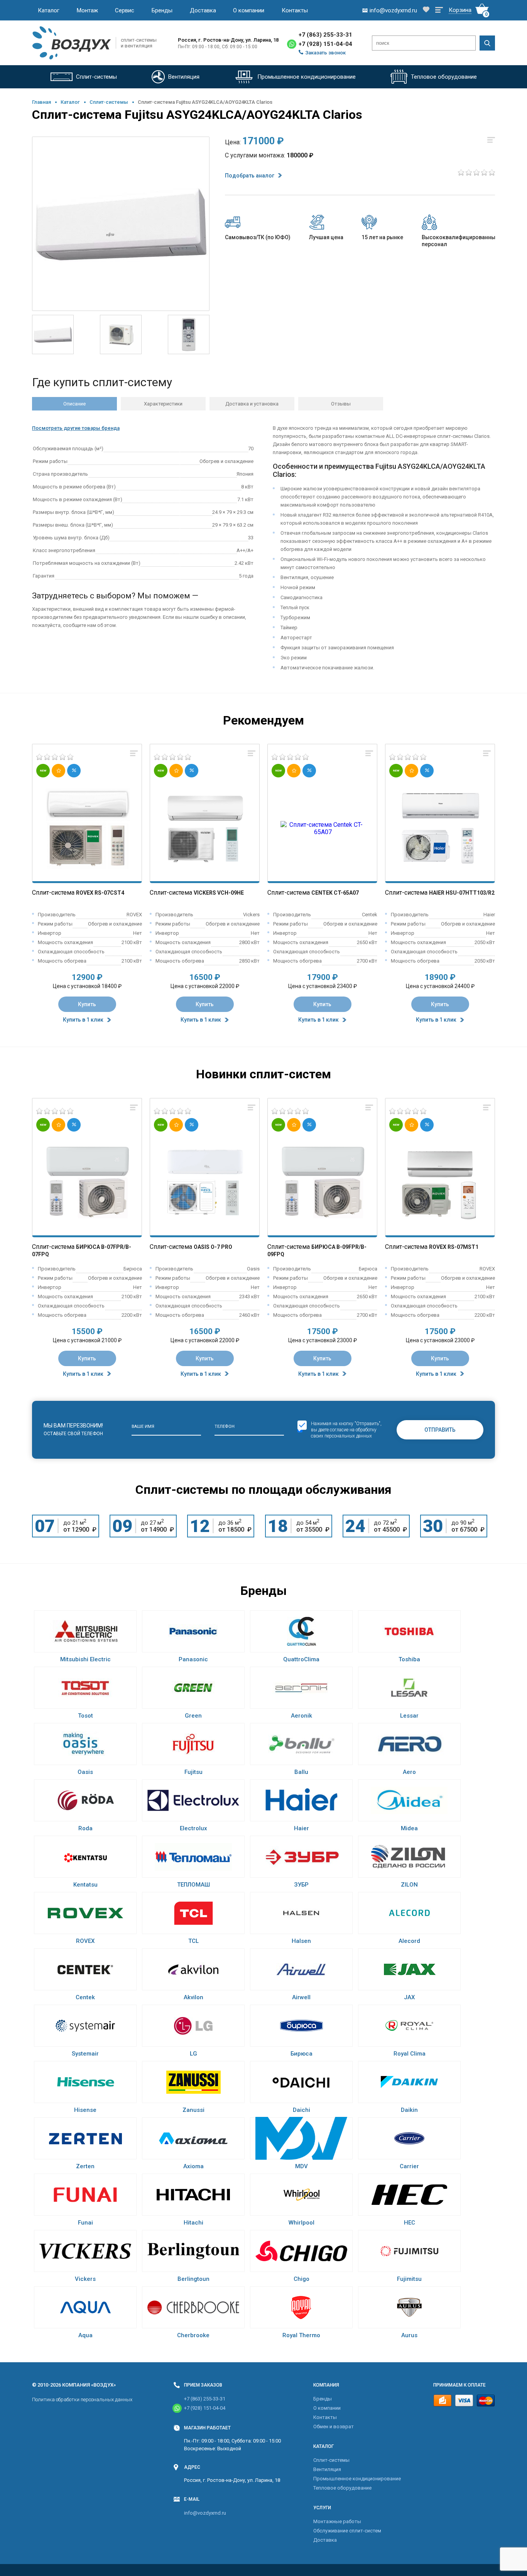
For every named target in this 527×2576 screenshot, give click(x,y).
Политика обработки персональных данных (82, 2399)
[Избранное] (426, 10)
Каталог (49, 10)
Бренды (162, 10)
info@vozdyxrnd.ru (205, 2513)
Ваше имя (143, 1427)
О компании (249, 10)
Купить (87, 1004)
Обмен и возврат (334, 2427)
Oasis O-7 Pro (213, 1247)
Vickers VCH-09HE (219, 893)
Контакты (295, 10)
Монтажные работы (337, 2521)
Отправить (440, 1430)
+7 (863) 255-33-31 (325, 35)
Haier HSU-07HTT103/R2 (462, 893)
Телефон (225, 1427)
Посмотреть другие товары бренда (76, 428)
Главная (41, 102)
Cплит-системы (109, 102)
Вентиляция (327, 2469)
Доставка (203, 10)
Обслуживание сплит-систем (347, 2531)
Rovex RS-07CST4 (100, 893)
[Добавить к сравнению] (134, 754)
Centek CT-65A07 (335, 893)
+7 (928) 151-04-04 (325, 44)
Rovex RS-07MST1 (454, 1247)
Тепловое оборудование (342, 2488)
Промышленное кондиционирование (357, 2479)
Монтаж (87, 10)
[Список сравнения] (439, 10)
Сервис (125, 10)
